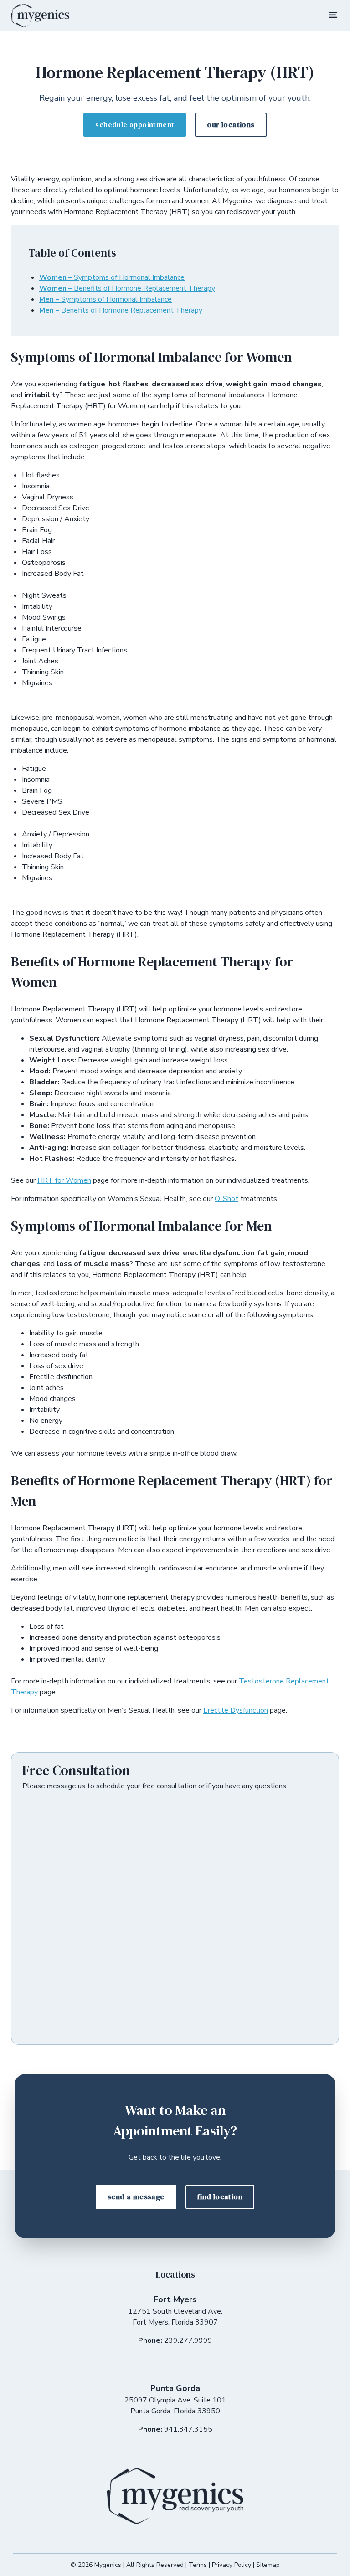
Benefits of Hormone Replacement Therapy (127, 288)
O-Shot (226, 1199)
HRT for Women (64, 1180)
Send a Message (136, 2196)
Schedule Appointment (135, 124)
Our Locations (231, 124)
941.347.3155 (188, 2429)
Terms (198, 2565)
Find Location (220, 2196)
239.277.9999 (188, 2340)
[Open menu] (334, 17)
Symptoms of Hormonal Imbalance (112, 277)
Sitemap (268, 2565)
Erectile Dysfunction (236, 1710)
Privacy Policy (232, 2565)
